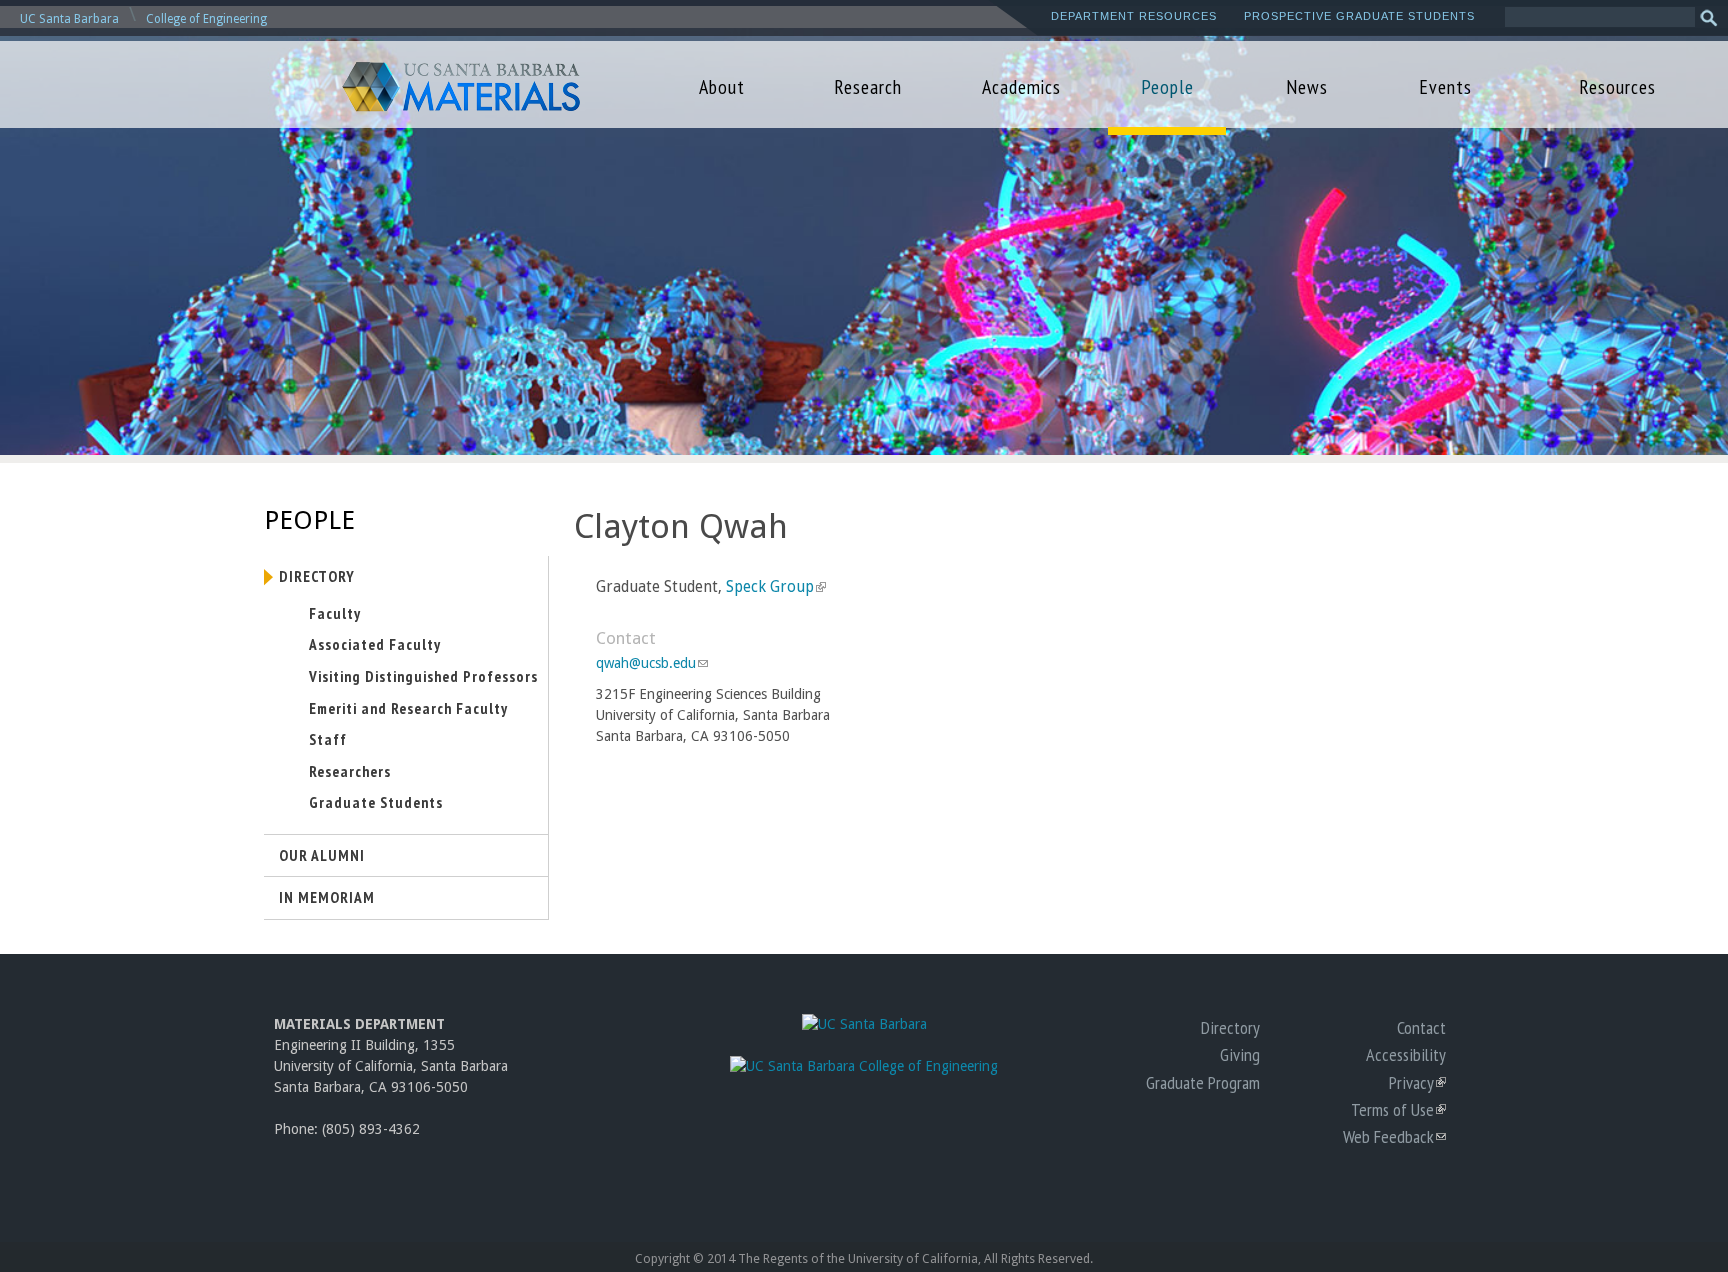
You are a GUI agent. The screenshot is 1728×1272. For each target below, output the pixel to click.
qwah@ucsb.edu (651, 663)
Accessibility (1406, 1054)
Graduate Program (1203, 1082)
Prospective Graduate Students (1359, 16)
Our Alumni (322, 855)
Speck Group (774, 587)
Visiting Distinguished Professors (423, 676)
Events (1445, 86)
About (722, 86)
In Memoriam (327, 897)
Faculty (335, 613)
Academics (1021, 86)
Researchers (350, 771)
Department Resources (1134, 16)
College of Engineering (206, 19)
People (1167, 86)
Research (868, 86)
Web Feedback (1394, 1136)
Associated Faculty (375, 644)
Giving (1240, 1054)
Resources (1617, 86)
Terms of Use (1398, 1109)
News (1307, 86)
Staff (328, 739)
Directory (317, 576)
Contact (1421, 1027)
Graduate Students (376, 802)
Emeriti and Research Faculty (408, 708)
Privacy (1417, 1082)
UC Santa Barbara (69, 19)
